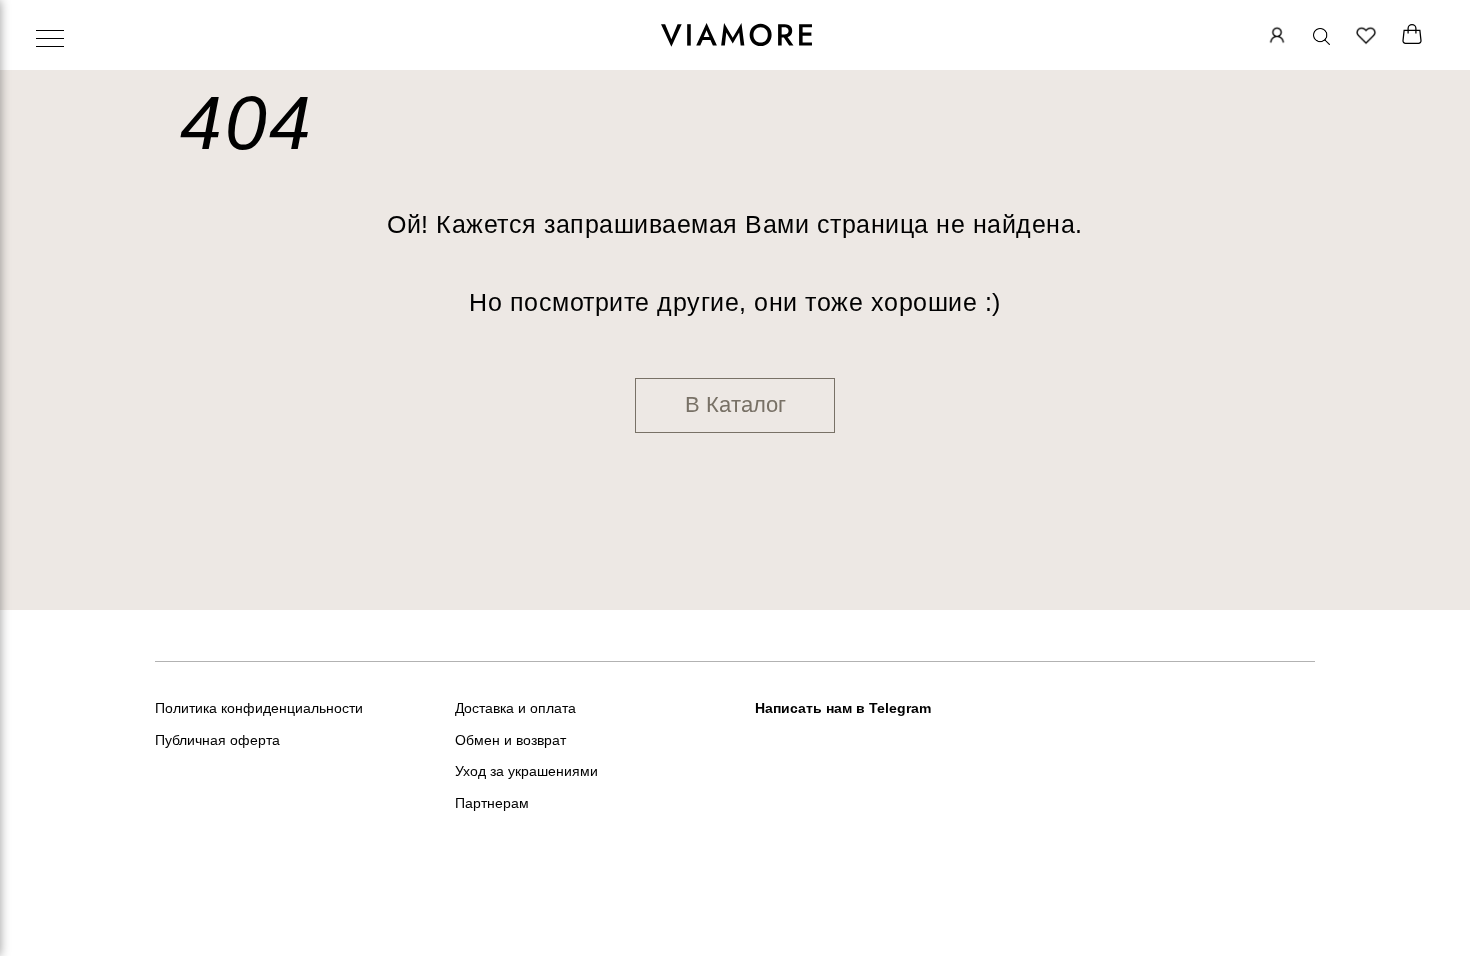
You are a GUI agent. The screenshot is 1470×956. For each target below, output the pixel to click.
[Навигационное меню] (50, 40)
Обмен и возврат (510, 740)
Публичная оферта (217, 740)
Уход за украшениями (526, 771)
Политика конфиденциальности (259, 708)
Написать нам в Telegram (843, 708)
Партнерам (492, 803)
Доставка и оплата (515, 708)
